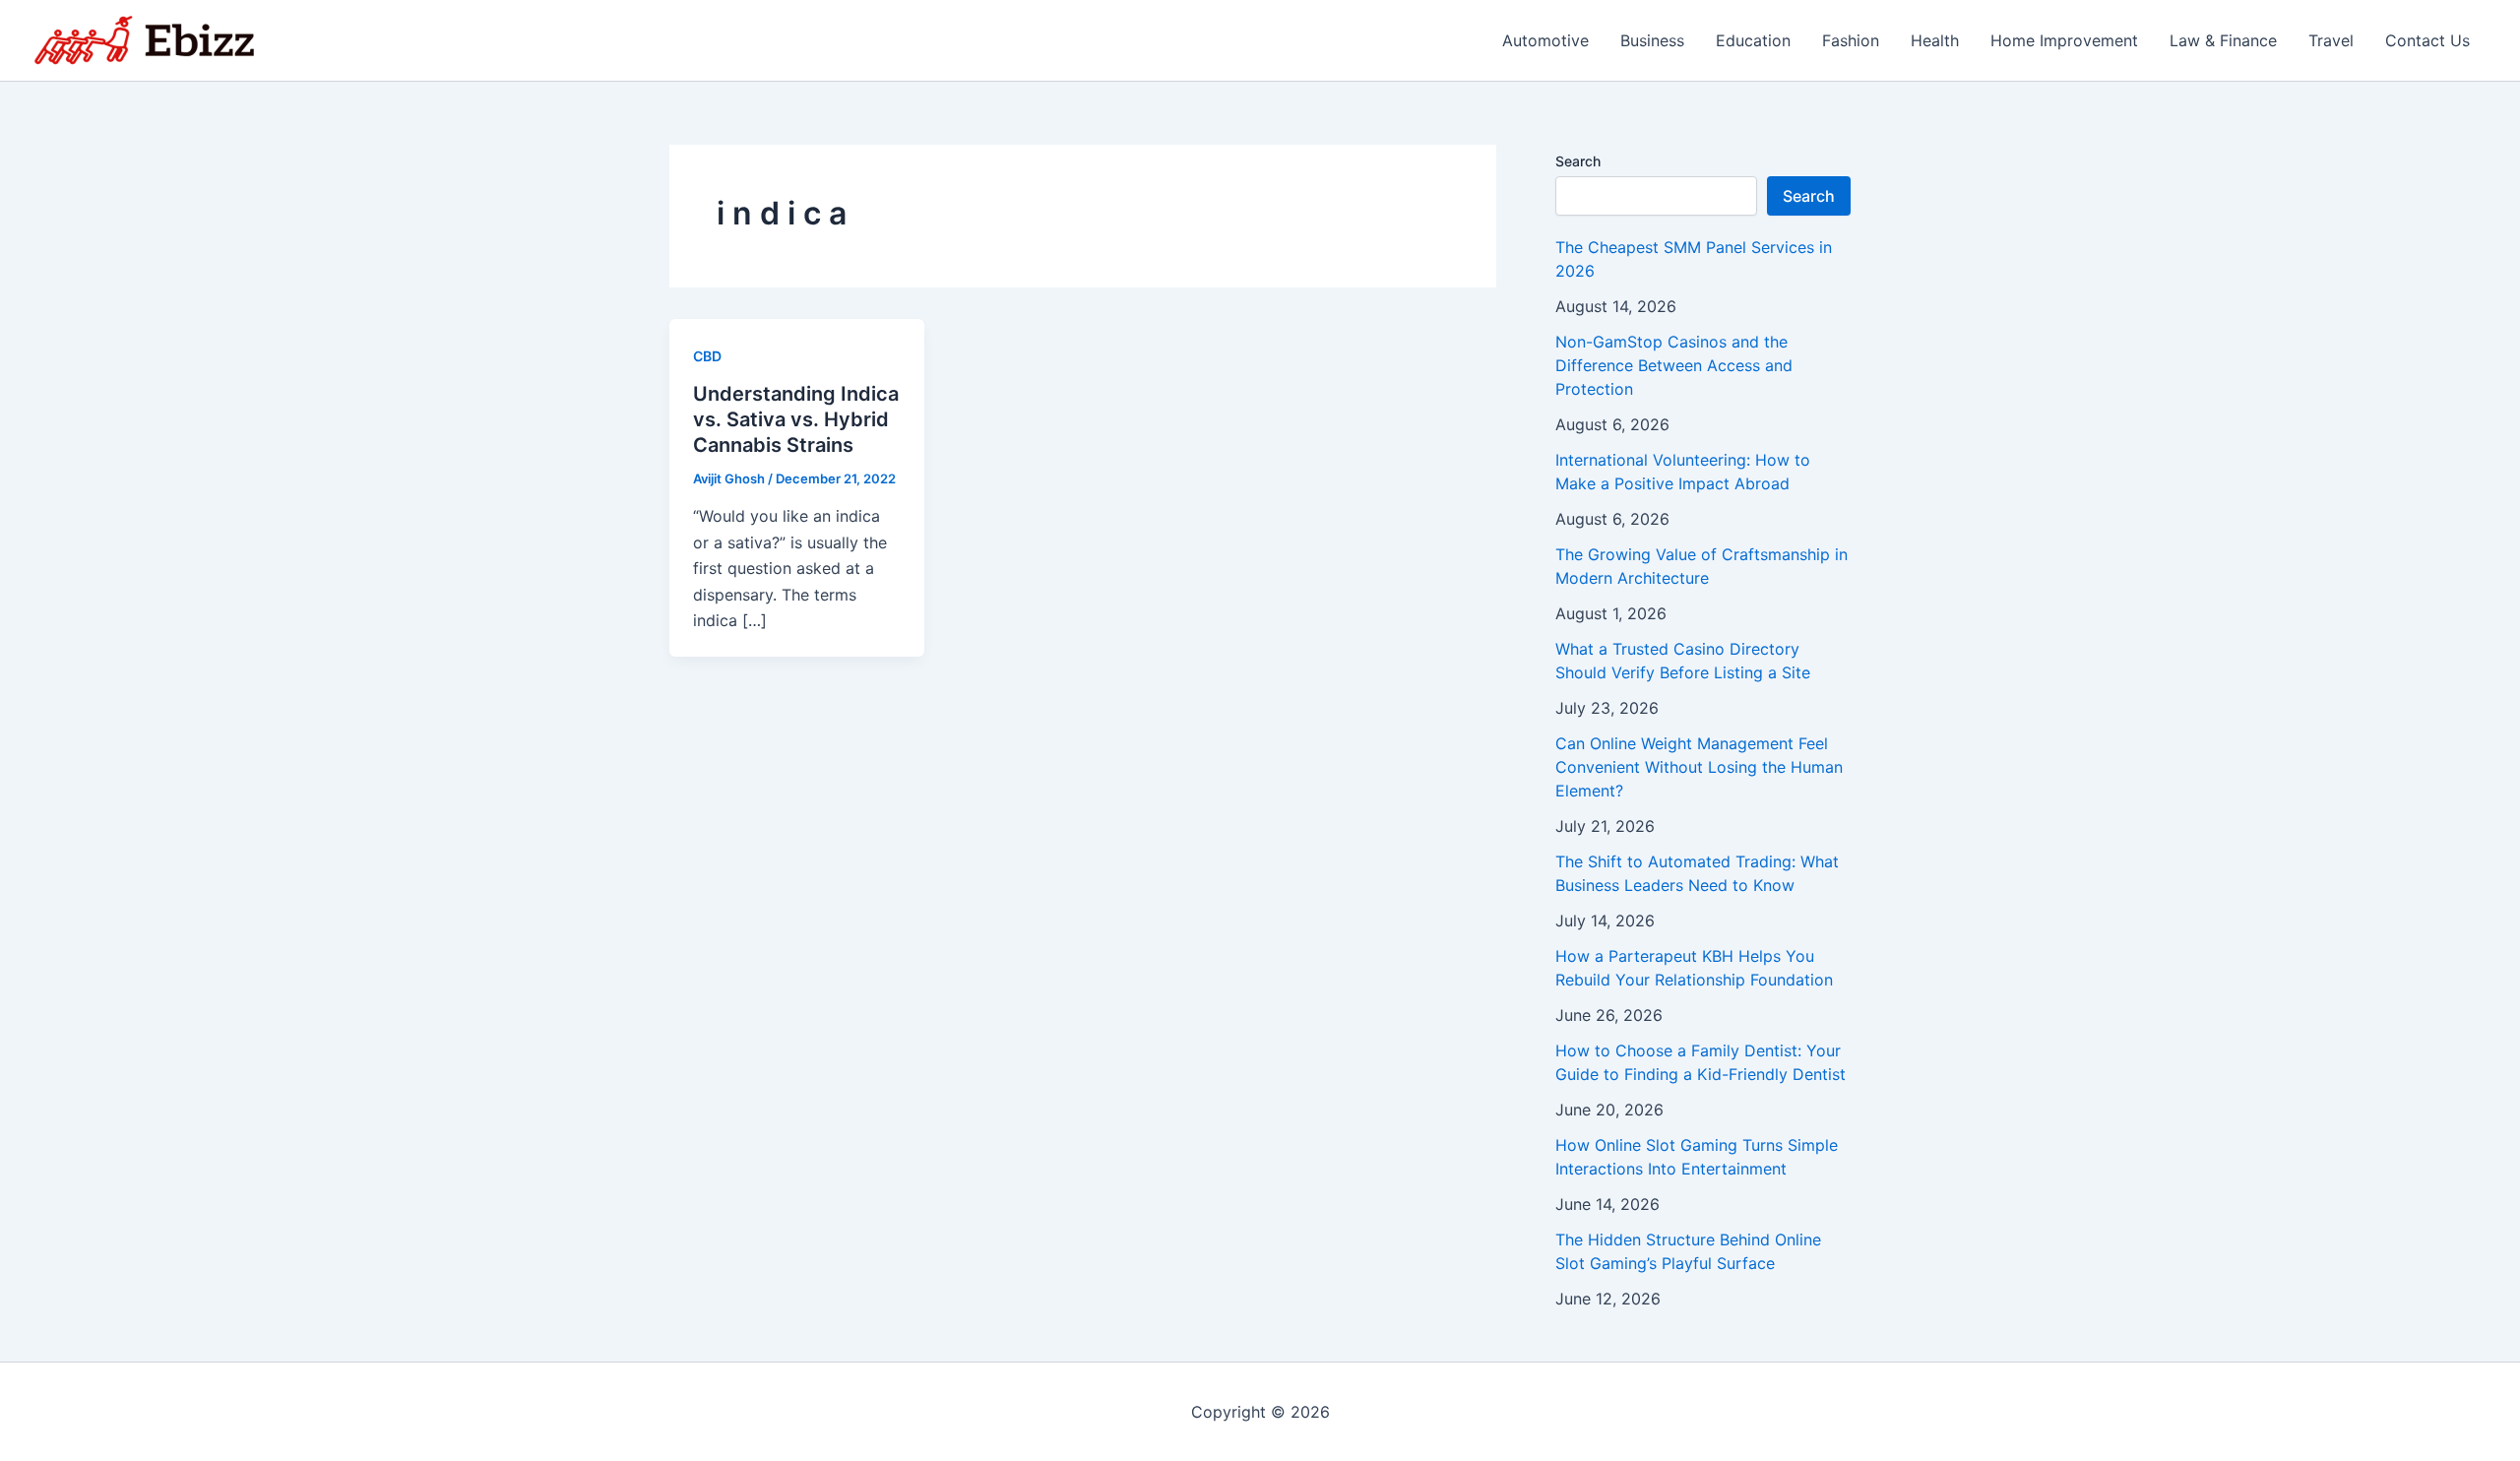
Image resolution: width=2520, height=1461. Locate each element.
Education (1753, 40)
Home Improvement (2064, 40)
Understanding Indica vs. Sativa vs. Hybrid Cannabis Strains (796, 419)
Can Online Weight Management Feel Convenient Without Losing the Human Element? (1699, 767)
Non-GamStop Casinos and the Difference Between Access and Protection (1674, 365)
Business (1652, 40)
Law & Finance (2223, 40)
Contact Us (2427, 40)
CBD (707, 356)
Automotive (1545, 40)
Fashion (1851, 40)
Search (1578, 161)
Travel (2331, 40)
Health (1935, 40)
